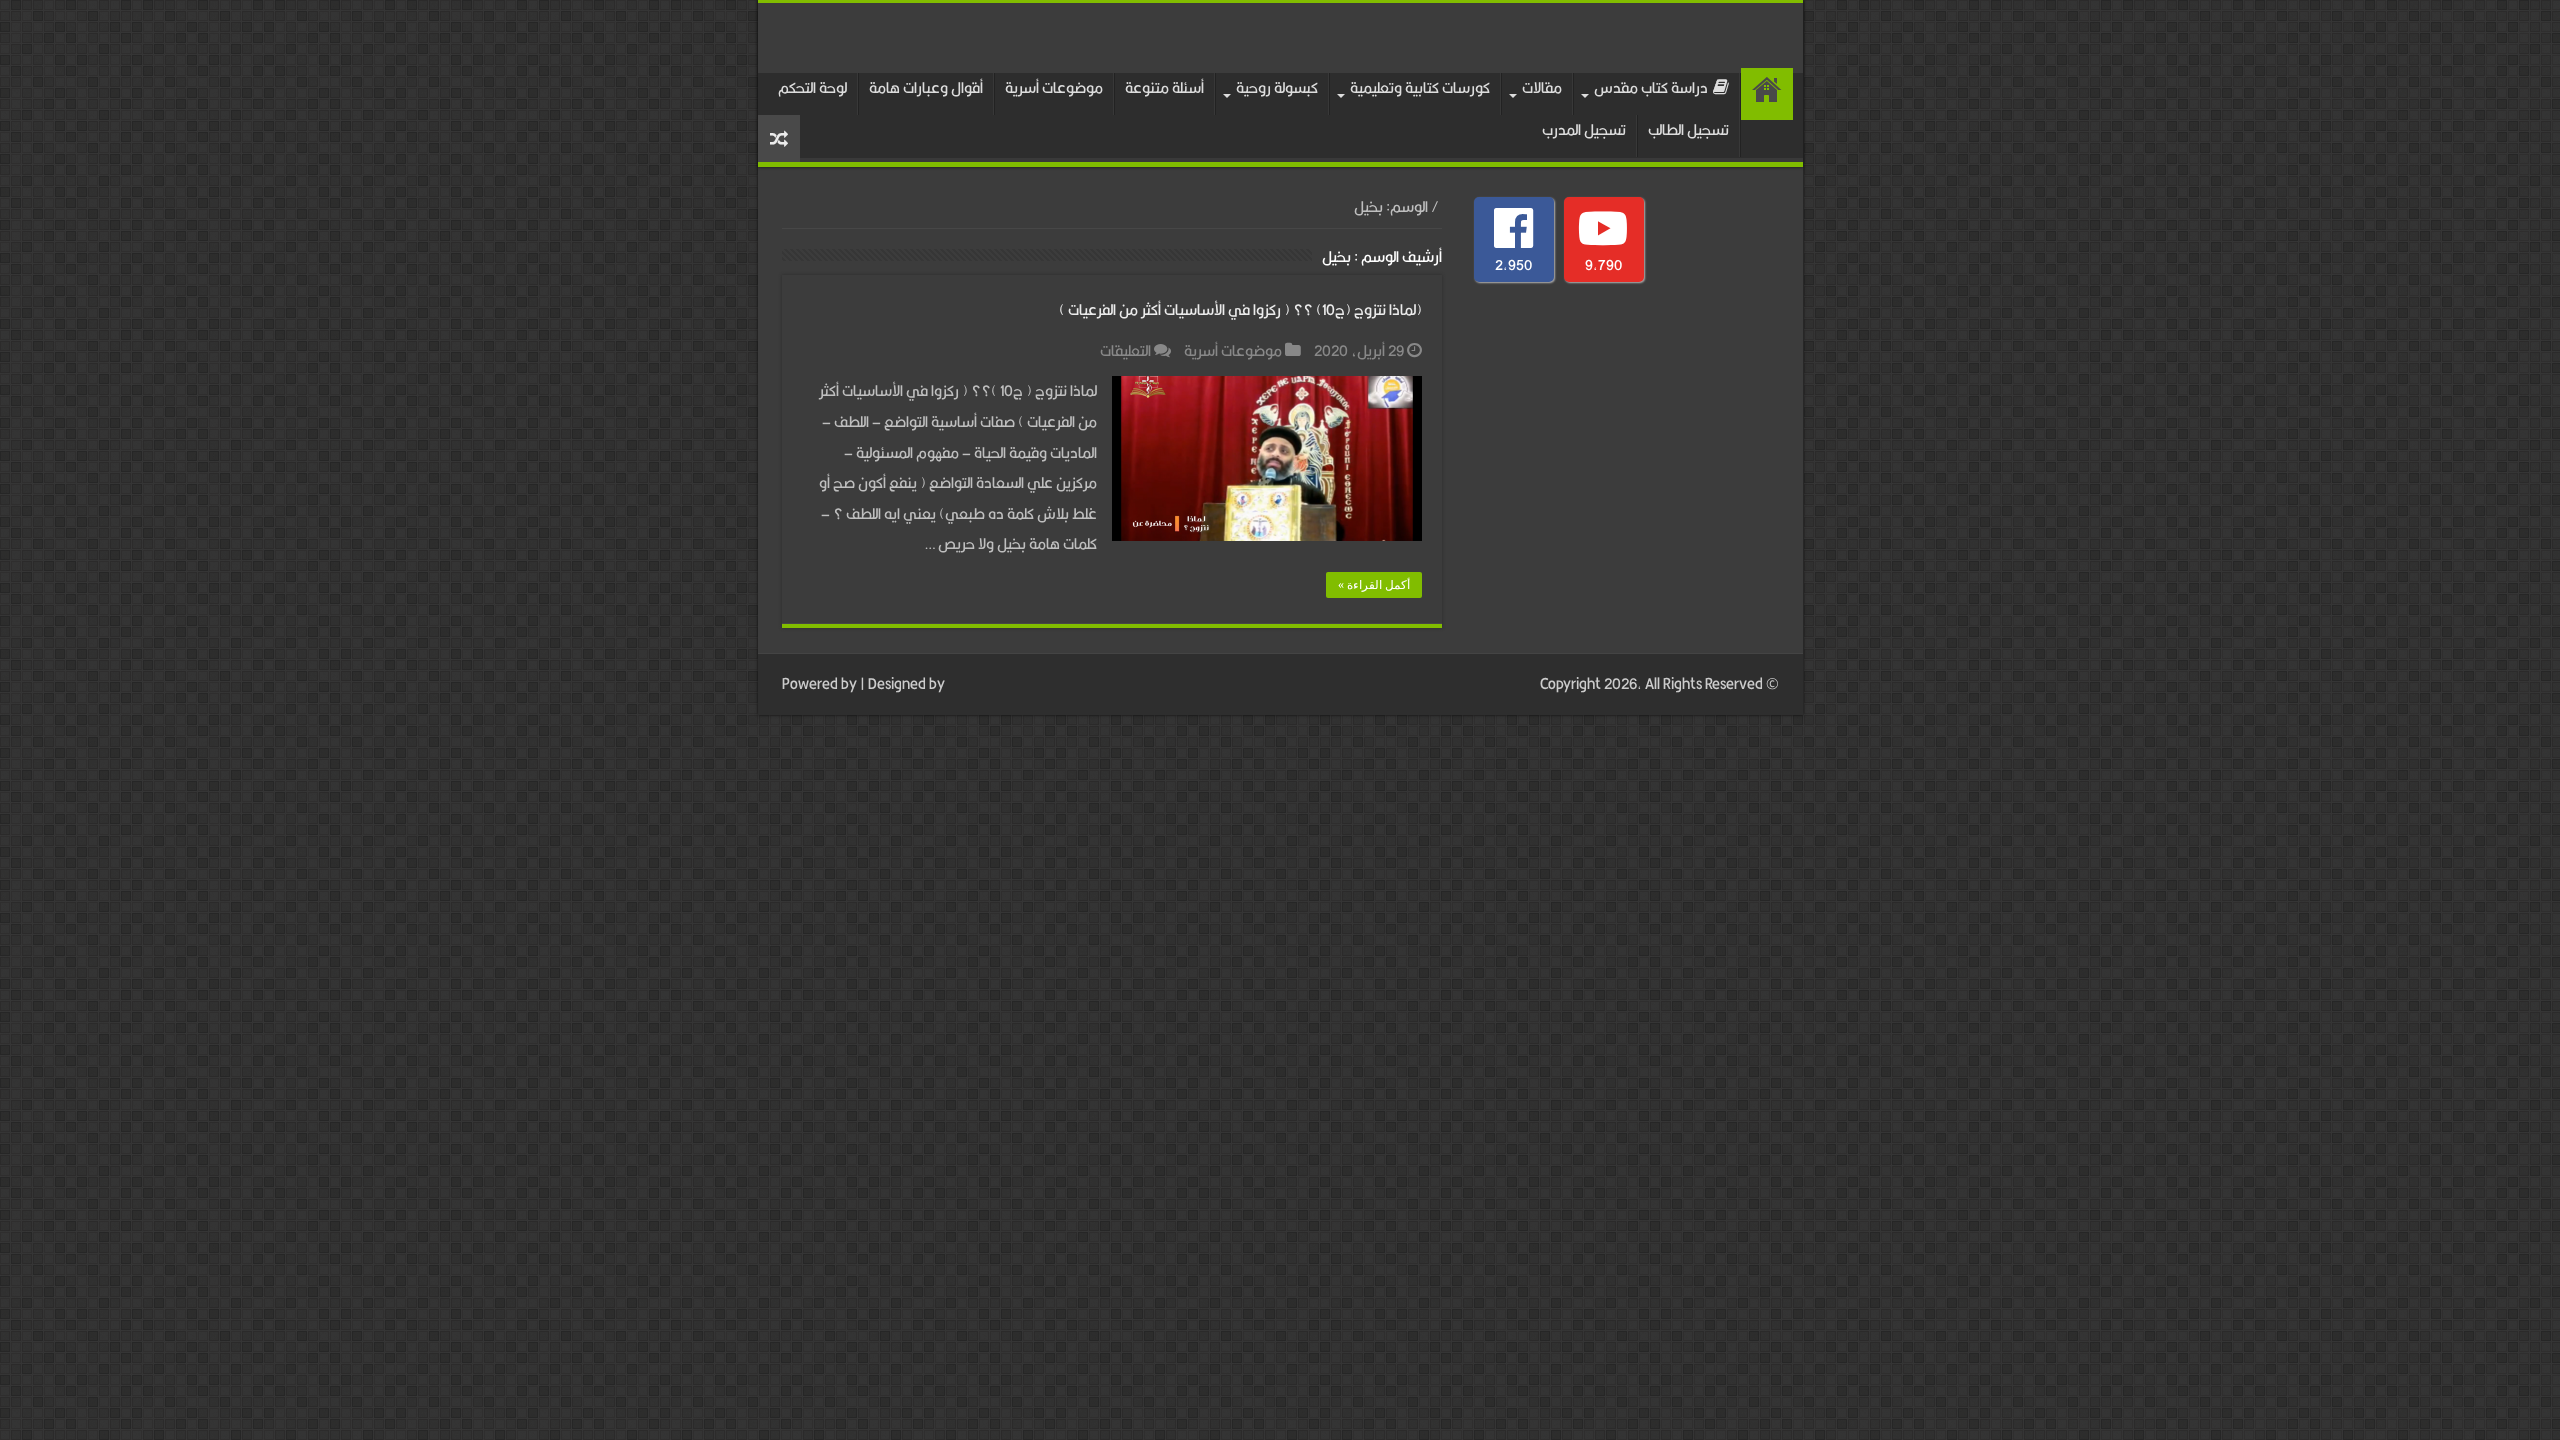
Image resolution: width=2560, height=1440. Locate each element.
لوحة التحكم (812, 87)
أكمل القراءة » (1374, 585)
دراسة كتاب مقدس (1651, 87)
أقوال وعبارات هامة (926, 87)
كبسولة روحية (1277, 87)
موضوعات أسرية (1054, 87)
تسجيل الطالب (1688, 129)
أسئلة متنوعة (1164, 87)
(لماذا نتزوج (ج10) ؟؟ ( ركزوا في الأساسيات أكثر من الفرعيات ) (1240, 309)
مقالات (1542, 87)
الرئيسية (1767, 94)
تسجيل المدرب (1584, 129)
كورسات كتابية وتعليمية (1420, 87)
